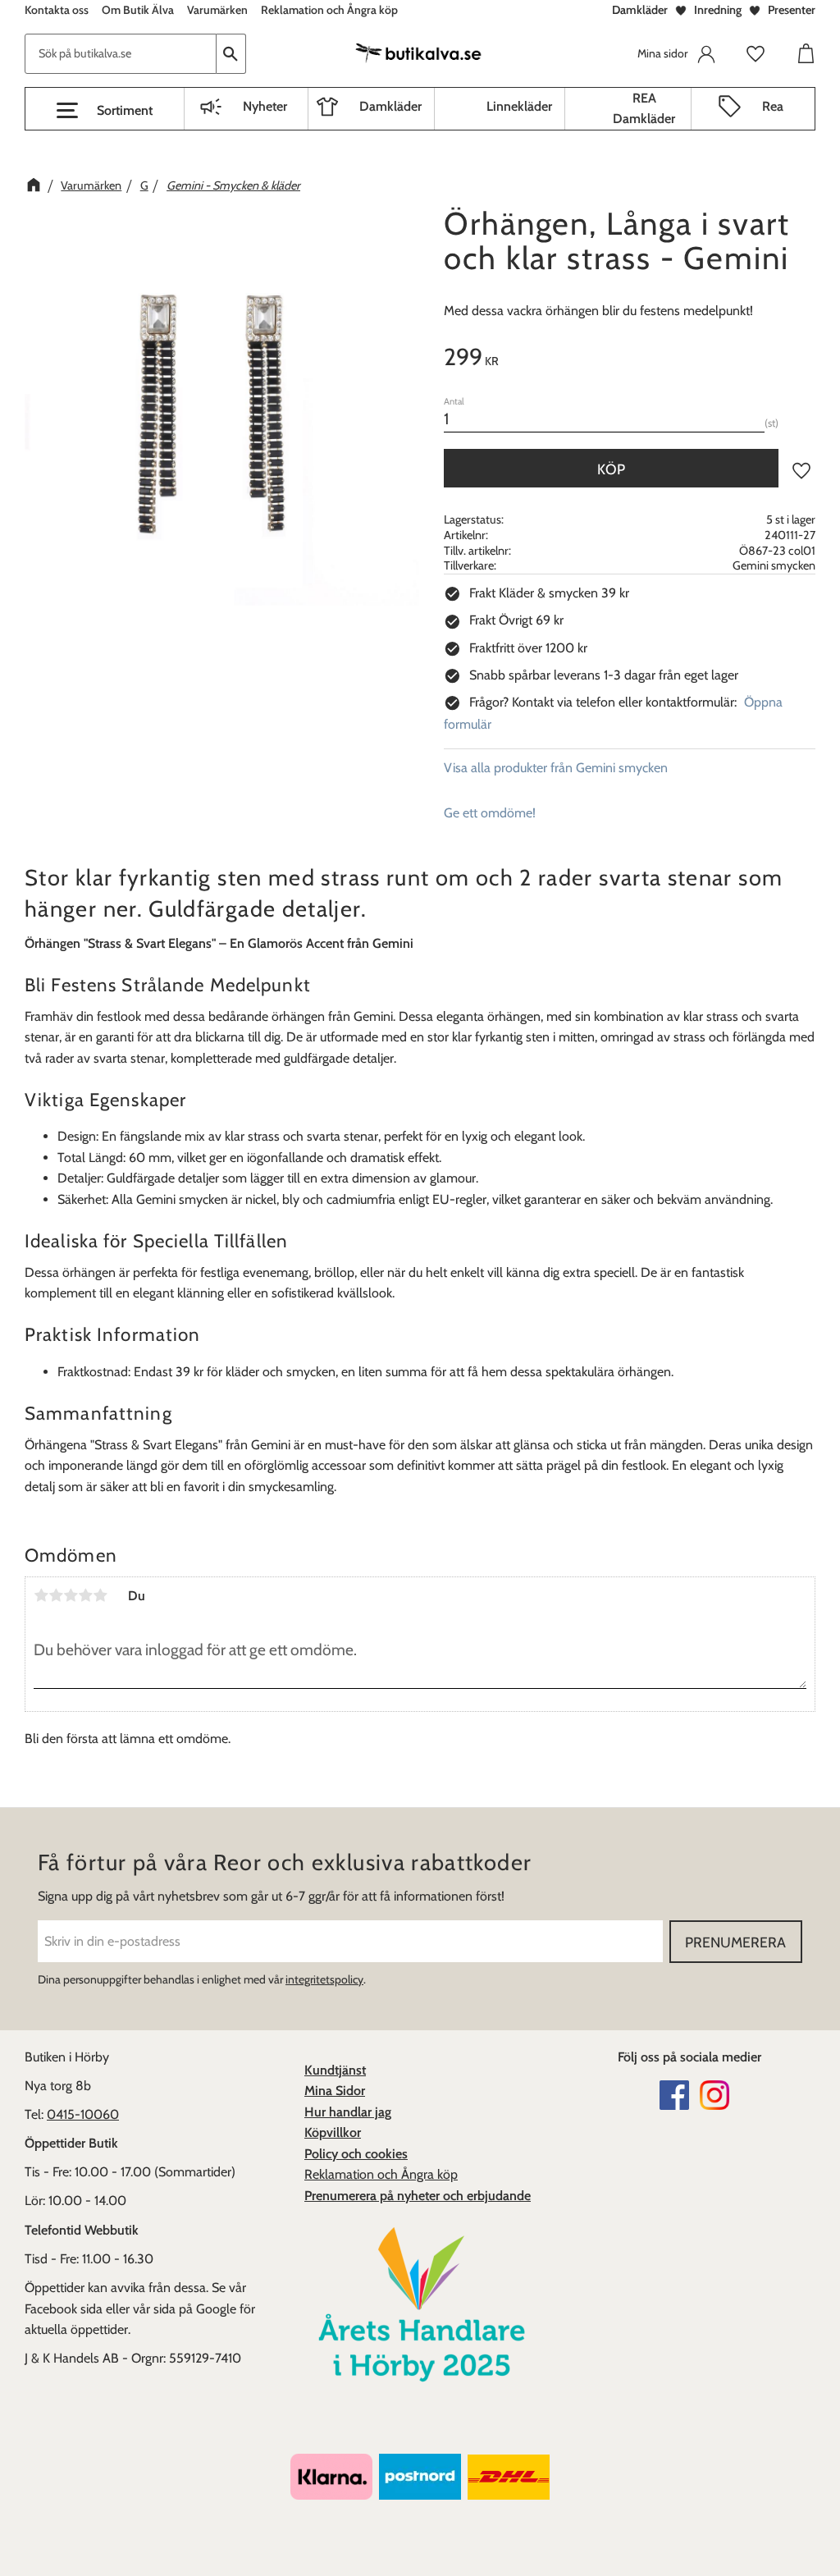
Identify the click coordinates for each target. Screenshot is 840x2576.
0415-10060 (83, 2114)
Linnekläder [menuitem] (519, 106)
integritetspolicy (324, 1979)
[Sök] (231, 54)
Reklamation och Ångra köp (381, 2174)
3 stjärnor (71, 1595)
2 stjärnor (56, 1595)
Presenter (792, 10)
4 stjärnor (85, 1595)
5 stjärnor (100, 1595)
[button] (105, 111)
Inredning (718, 10)
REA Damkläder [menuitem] (644, 109)
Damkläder (640, 10)
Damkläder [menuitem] (390, 106)
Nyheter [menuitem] (265, 106)
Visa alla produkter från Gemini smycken (556, 768)
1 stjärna (41, 1595)
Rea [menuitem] (773, 106)
